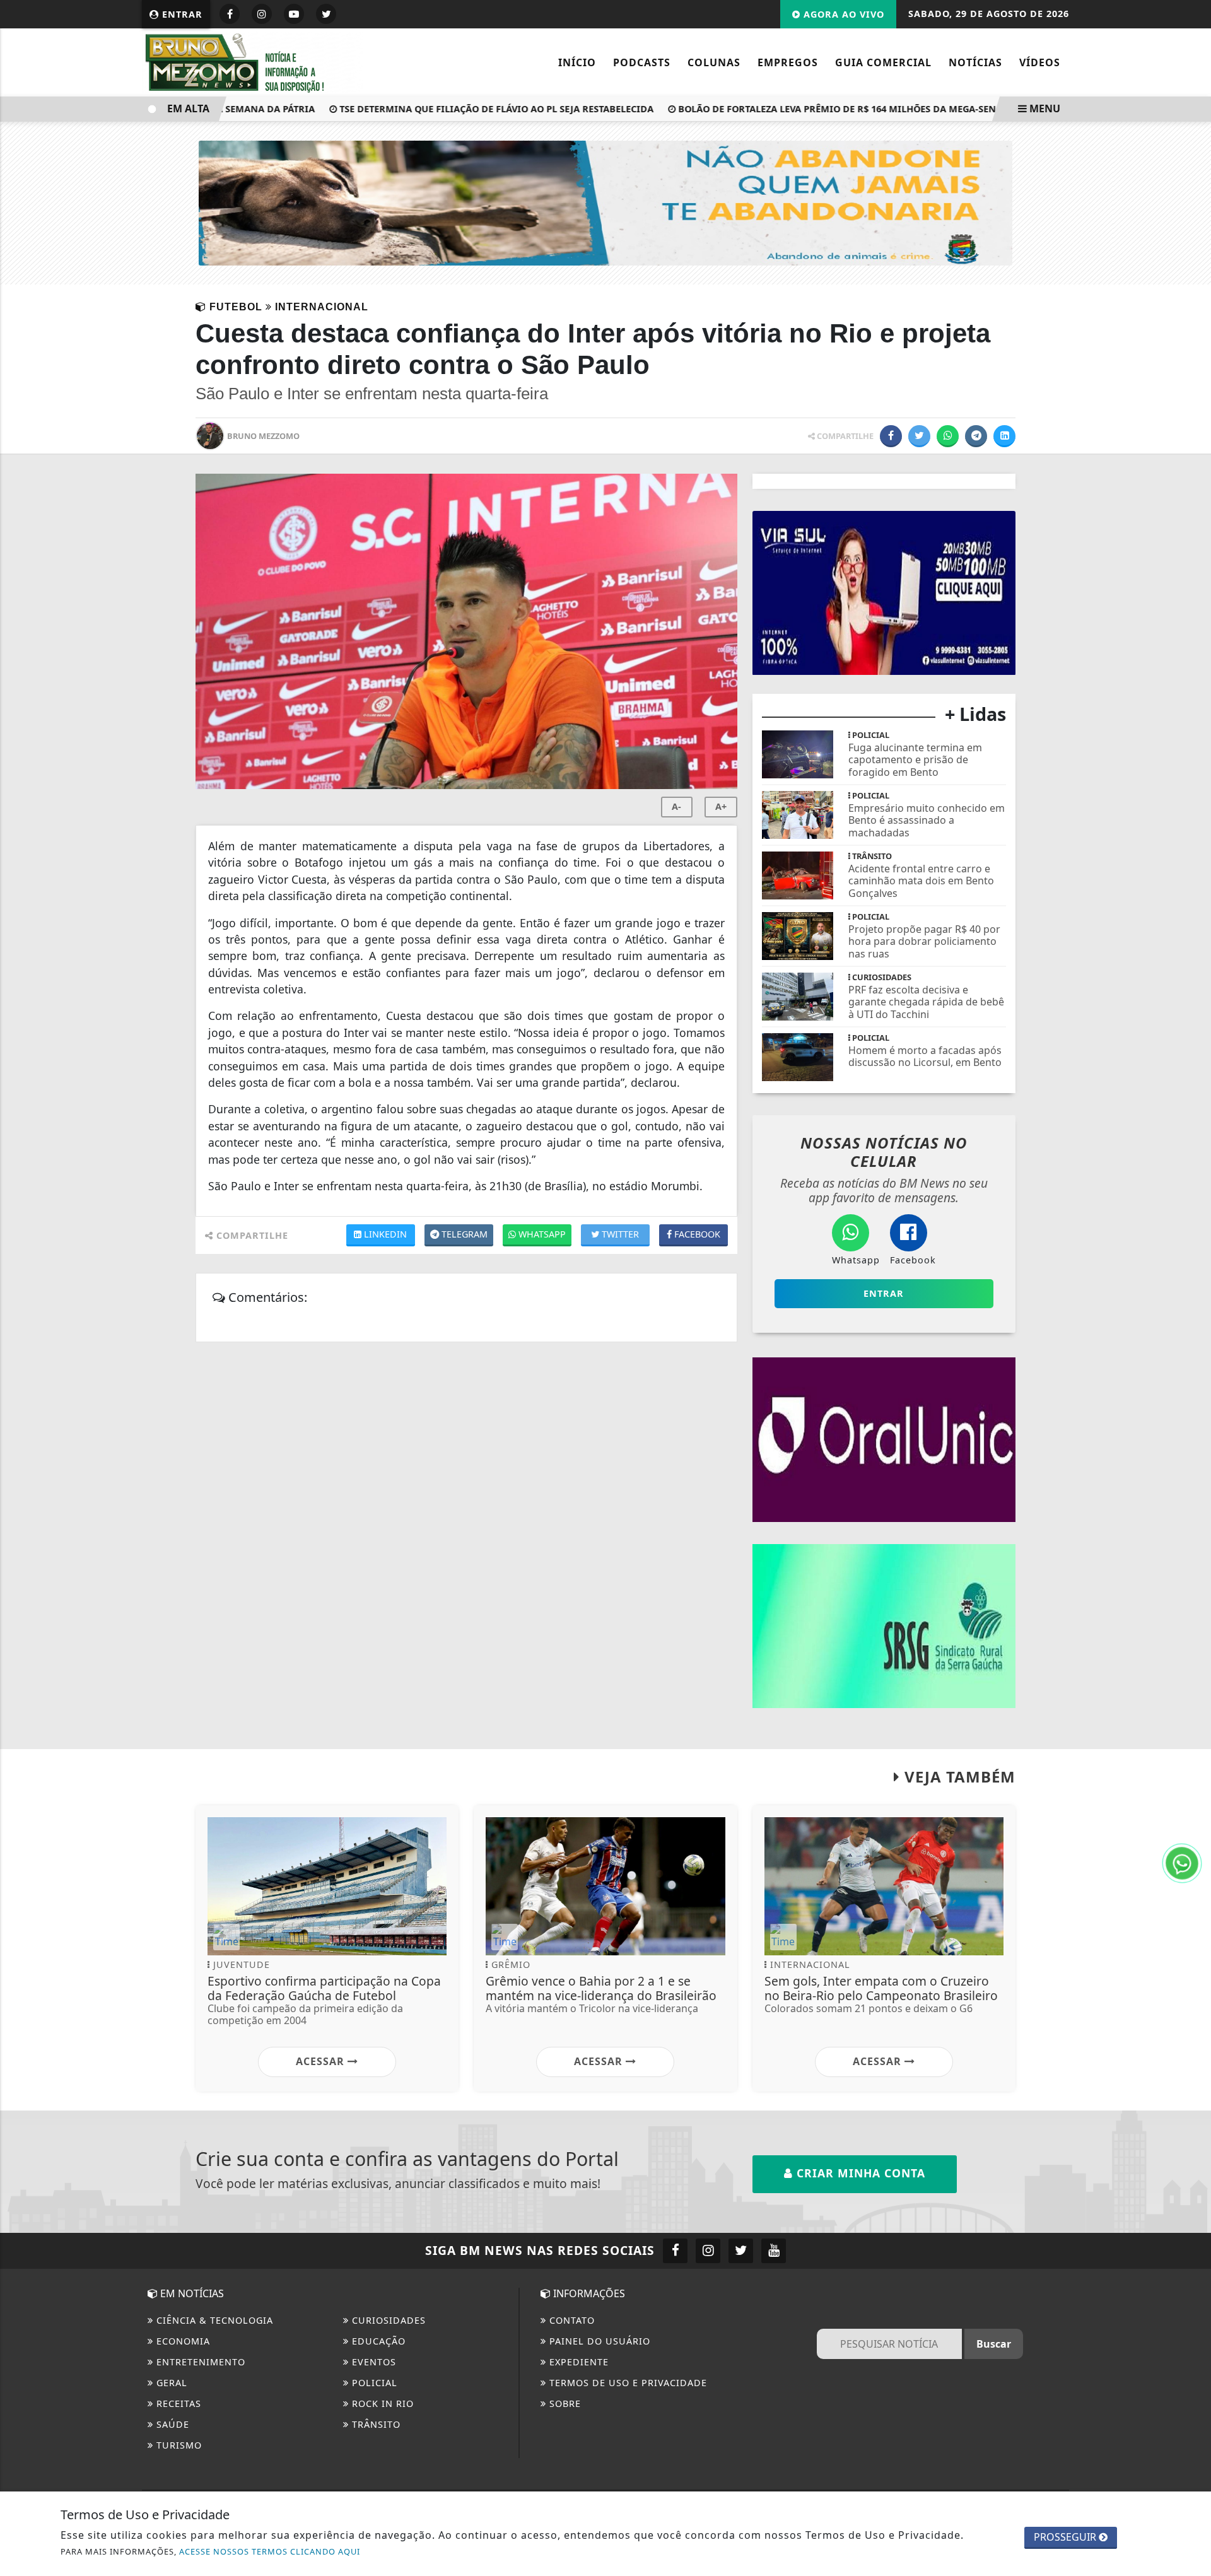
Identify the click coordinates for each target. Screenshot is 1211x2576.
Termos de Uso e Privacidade (627, 2383)
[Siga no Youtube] (294, 14)
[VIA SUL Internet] (884, 592)
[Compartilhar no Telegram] (976, 436)
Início (577, 62)
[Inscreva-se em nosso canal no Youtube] (774, 2251)
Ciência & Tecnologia (213, 2320)
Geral (170, 2383)
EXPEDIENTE (577, 2362)
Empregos (788, 62)
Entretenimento (199, 2362)
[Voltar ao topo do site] (1192, 1545)
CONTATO (570, 2320)
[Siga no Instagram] (262, 14)
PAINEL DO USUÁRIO (598, 2341)
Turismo (178, 2445)
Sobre (564, 2403)
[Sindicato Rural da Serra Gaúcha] (884, 1625)
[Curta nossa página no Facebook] (675, 2251)
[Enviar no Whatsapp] (948, 436)
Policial (373, 2383)
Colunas (714, 62)
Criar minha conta (859, 2173)
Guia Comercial (883, 62)
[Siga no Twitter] (326, 14)
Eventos (372, 2362)
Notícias (975, 62)
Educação (377, 2341)
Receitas (177, 2403)
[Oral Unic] (884, 1438)
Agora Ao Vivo (842, 14)
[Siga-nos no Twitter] (741, 2251)
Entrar (181, 14)
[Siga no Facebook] (230, 14)
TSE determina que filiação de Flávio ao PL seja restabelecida (457, 109)
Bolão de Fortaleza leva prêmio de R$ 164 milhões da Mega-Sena (801, 109)
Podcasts (642, 62)
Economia (182, 2341)
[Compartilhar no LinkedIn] (1004, 436)
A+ (721, 806)
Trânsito (375, 2424)
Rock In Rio (381, 2403)
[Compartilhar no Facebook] (891, 436)
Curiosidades (387, 2320)
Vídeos (1040, 62)
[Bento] (605, 202)
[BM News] (252, 61)
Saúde (171, 2424)
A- (676, 806)
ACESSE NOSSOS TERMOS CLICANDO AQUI (270, 2551)
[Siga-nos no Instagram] (708, 2251)
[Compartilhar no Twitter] (919, 436)
